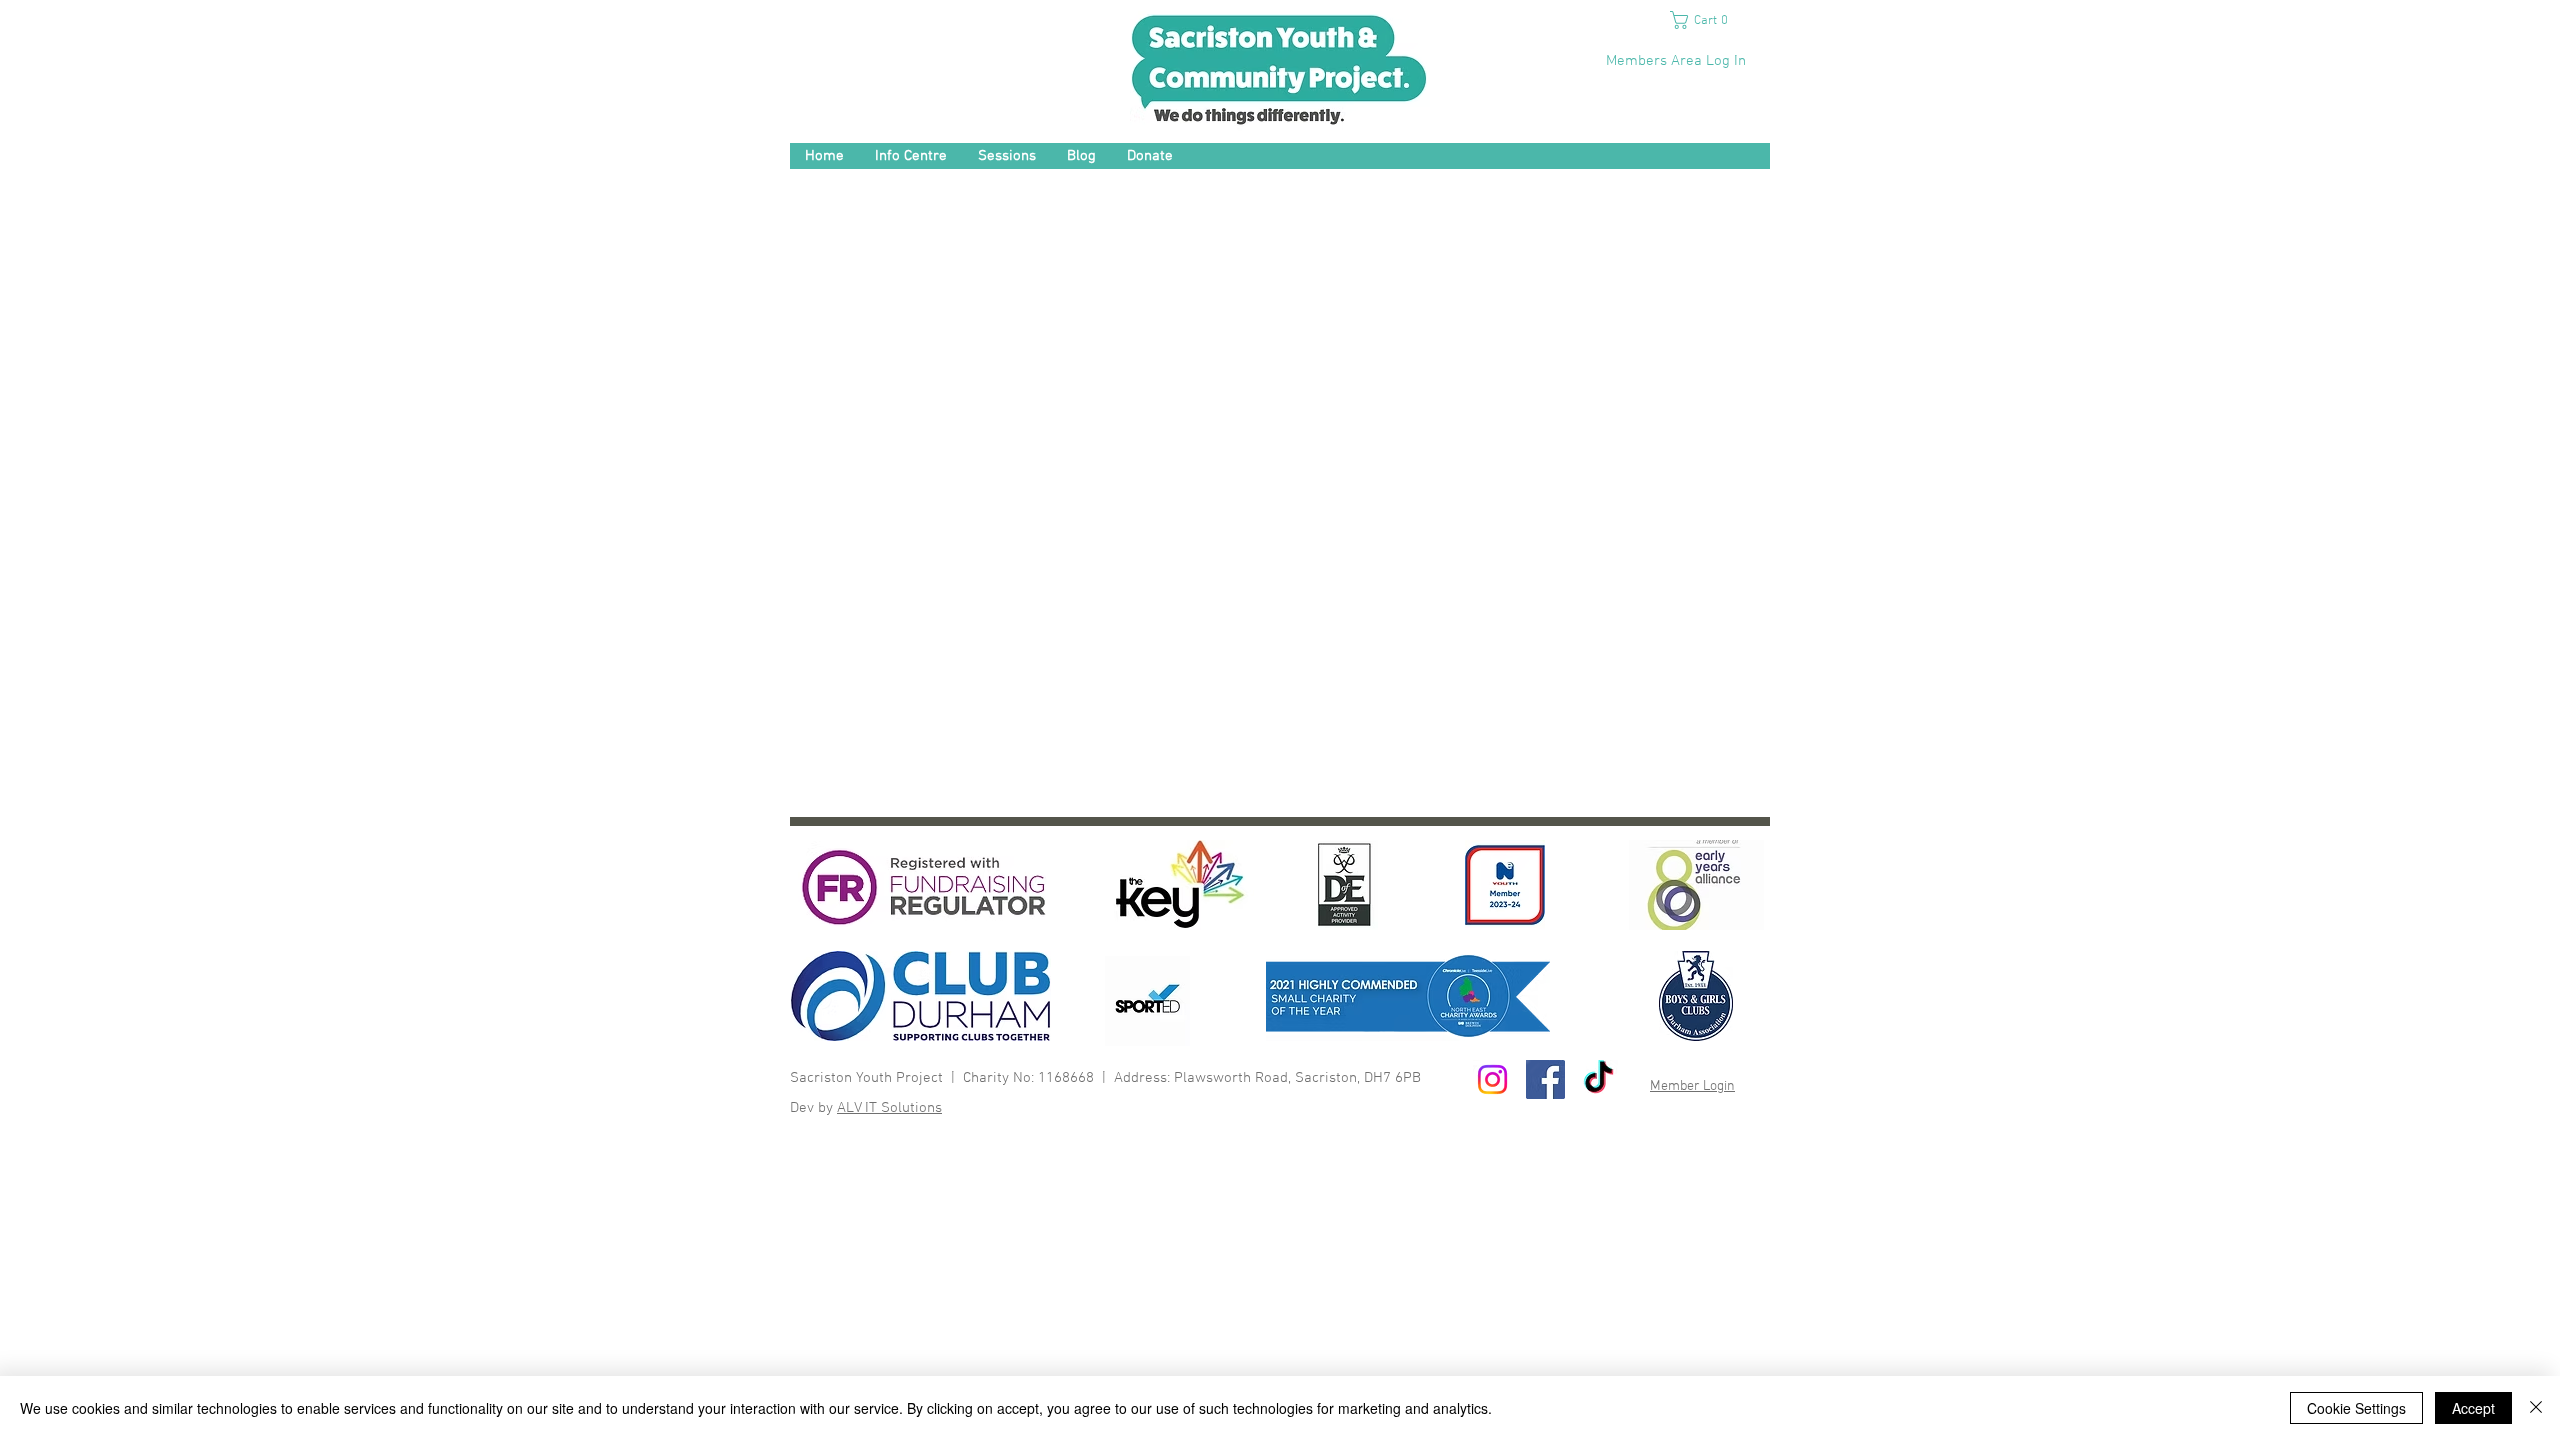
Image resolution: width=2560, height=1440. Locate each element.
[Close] (2536, 1408)
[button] (1706, 20)
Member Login (1692, 1086)
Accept (2473, 1408)
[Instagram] (1492, 1079)
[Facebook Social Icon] (1545, 1079)
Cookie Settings (2356, 1408)
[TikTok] (1598, 1079)
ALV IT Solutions (889, 1108)
